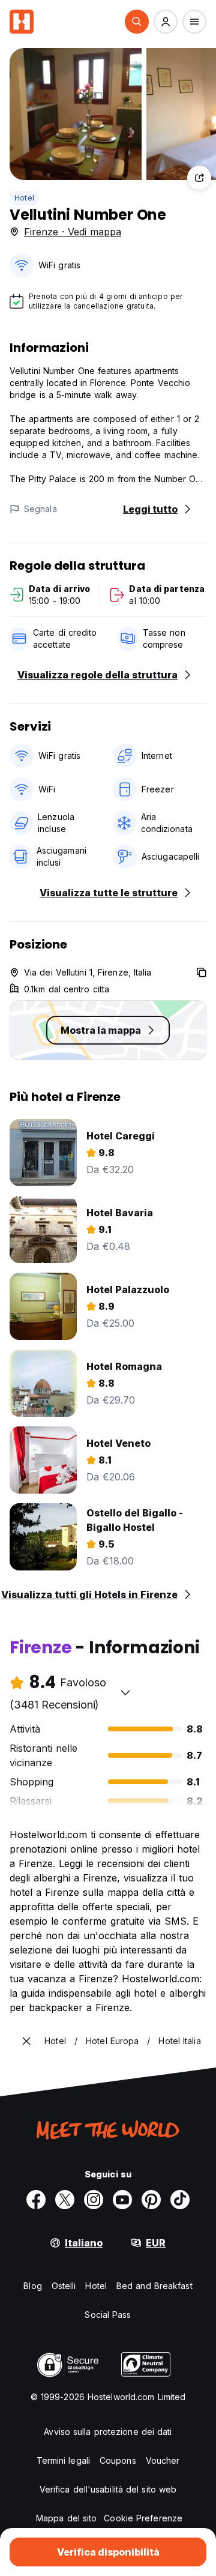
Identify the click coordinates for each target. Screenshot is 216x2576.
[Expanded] (26, 2041)
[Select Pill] (137, 22)
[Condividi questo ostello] (199, 178)
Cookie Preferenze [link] (143, 2518)
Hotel (24, 198)
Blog (32, 2286)
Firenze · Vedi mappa (73, 232)
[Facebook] (36, 2200)
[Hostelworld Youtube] (122, 2200)
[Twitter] (65, 2200)
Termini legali (63, 2460)
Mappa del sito (66, 2518)
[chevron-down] (125, 1692)
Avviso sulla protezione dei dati (108, 2432)
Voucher (163, 2460)
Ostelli (64, 2286)
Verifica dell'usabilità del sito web (108, 2489)
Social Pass (108, 2315)
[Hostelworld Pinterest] (151, 2200)
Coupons (118, 2460)
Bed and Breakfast (154, 2286)
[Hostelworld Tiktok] (180, 2200)
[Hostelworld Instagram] (94, 2200)
